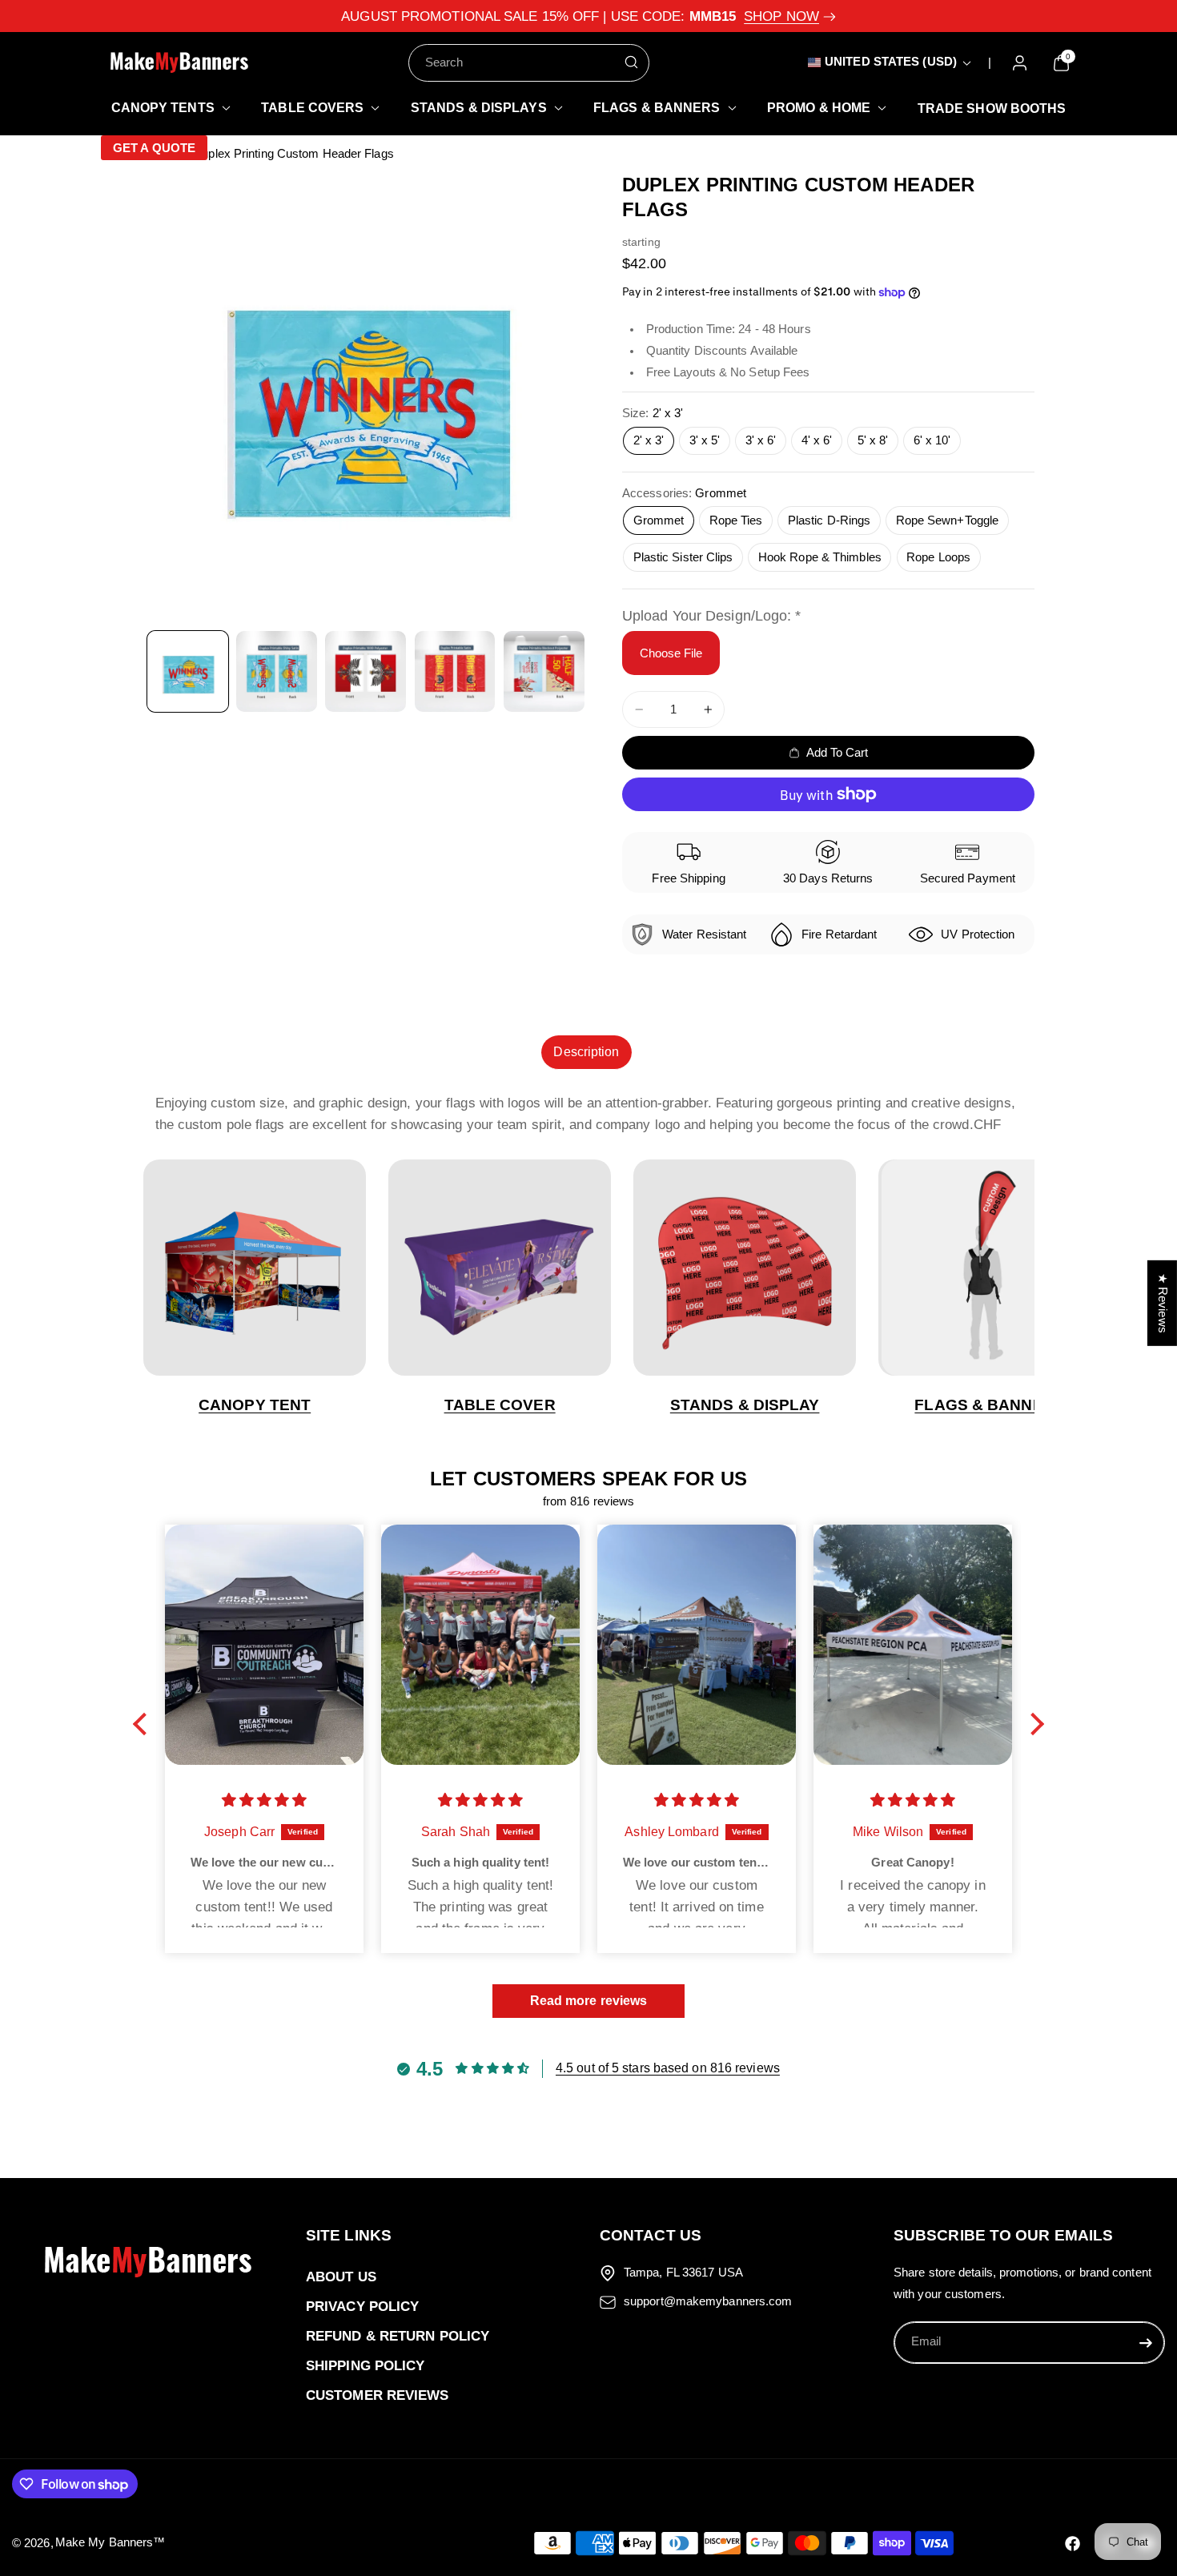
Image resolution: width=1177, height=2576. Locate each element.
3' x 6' (761, 440)
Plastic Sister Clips (683, 557)
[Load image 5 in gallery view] (544, 671)
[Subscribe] (1146, 2342)
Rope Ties (736, 520)
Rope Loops (938, 557)
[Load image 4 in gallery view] (455, 671)
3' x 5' (705, 440)
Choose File (671, 653)
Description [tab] (586, 1052)
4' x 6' (817, 440)
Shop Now (781, 16)
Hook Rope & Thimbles (820, 557)
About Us (341, 2277)
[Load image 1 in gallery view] (188, 671)
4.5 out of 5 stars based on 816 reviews (668, 2068)
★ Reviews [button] (1163, 1302)
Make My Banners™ (110, 2542)
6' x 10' (932, 440)
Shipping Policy (366, 2366)
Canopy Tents (163, 108)
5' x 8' (873, 440)
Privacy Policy (362, 2307)
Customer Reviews (378, 2395)
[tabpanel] (589, 1114)
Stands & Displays (479, 108)
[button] (166, 108)
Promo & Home (819, 108)
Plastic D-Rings (830, 520)
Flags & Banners (657, 108)
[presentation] (366, 396)
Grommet (659, 520)
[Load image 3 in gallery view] (366, 671)
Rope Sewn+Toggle (948, 520)
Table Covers (312, 108)
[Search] (631, 62)
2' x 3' (649, 440)
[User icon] (1020, 63)
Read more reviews (589, 2001)
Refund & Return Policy (398, 2336)
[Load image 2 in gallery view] (277, 671)
